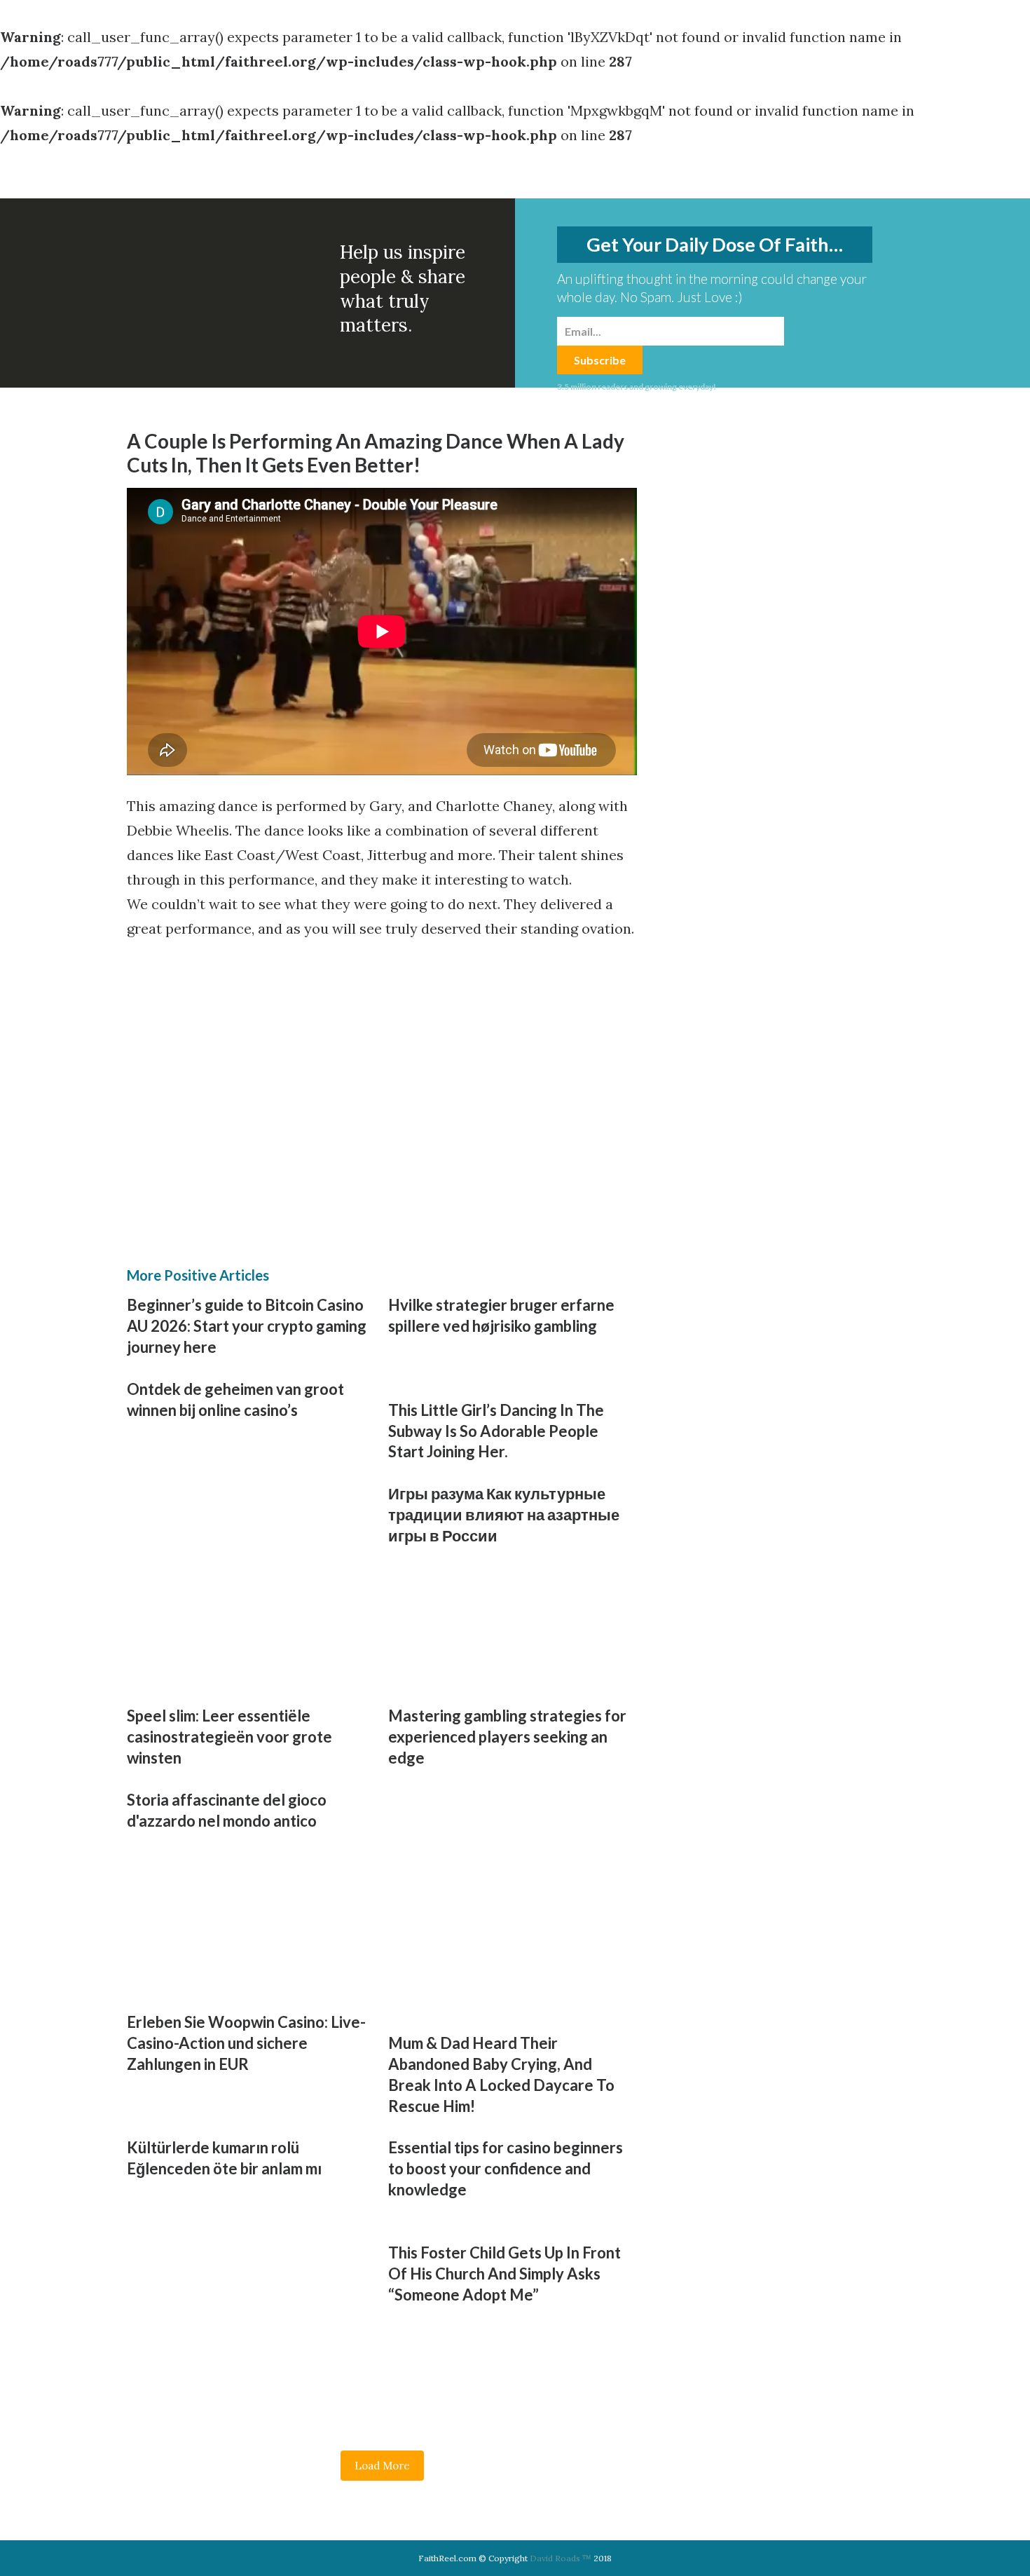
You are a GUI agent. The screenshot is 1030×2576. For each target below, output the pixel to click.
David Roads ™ (561, 2558)
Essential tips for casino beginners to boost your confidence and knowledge (506, 2168)
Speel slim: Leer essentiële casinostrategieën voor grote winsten (229, 1737)
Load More (382, 2466)
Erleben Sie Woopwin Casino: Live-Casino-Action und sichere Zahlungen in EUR (246, 2043)
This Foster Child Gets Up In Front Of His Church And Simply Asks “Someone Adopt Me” (504, 2274)
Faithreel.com (184, 178)
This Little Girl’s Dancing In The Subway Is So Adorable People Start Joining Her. (496, 1431)
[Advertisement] (256, 1057)
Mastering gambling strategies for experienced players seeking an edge (507, 1737)
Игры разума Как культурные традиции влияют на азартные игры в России (504, 1514)
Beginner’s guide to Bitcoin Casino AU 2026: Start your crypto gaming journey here (247, 1326)
